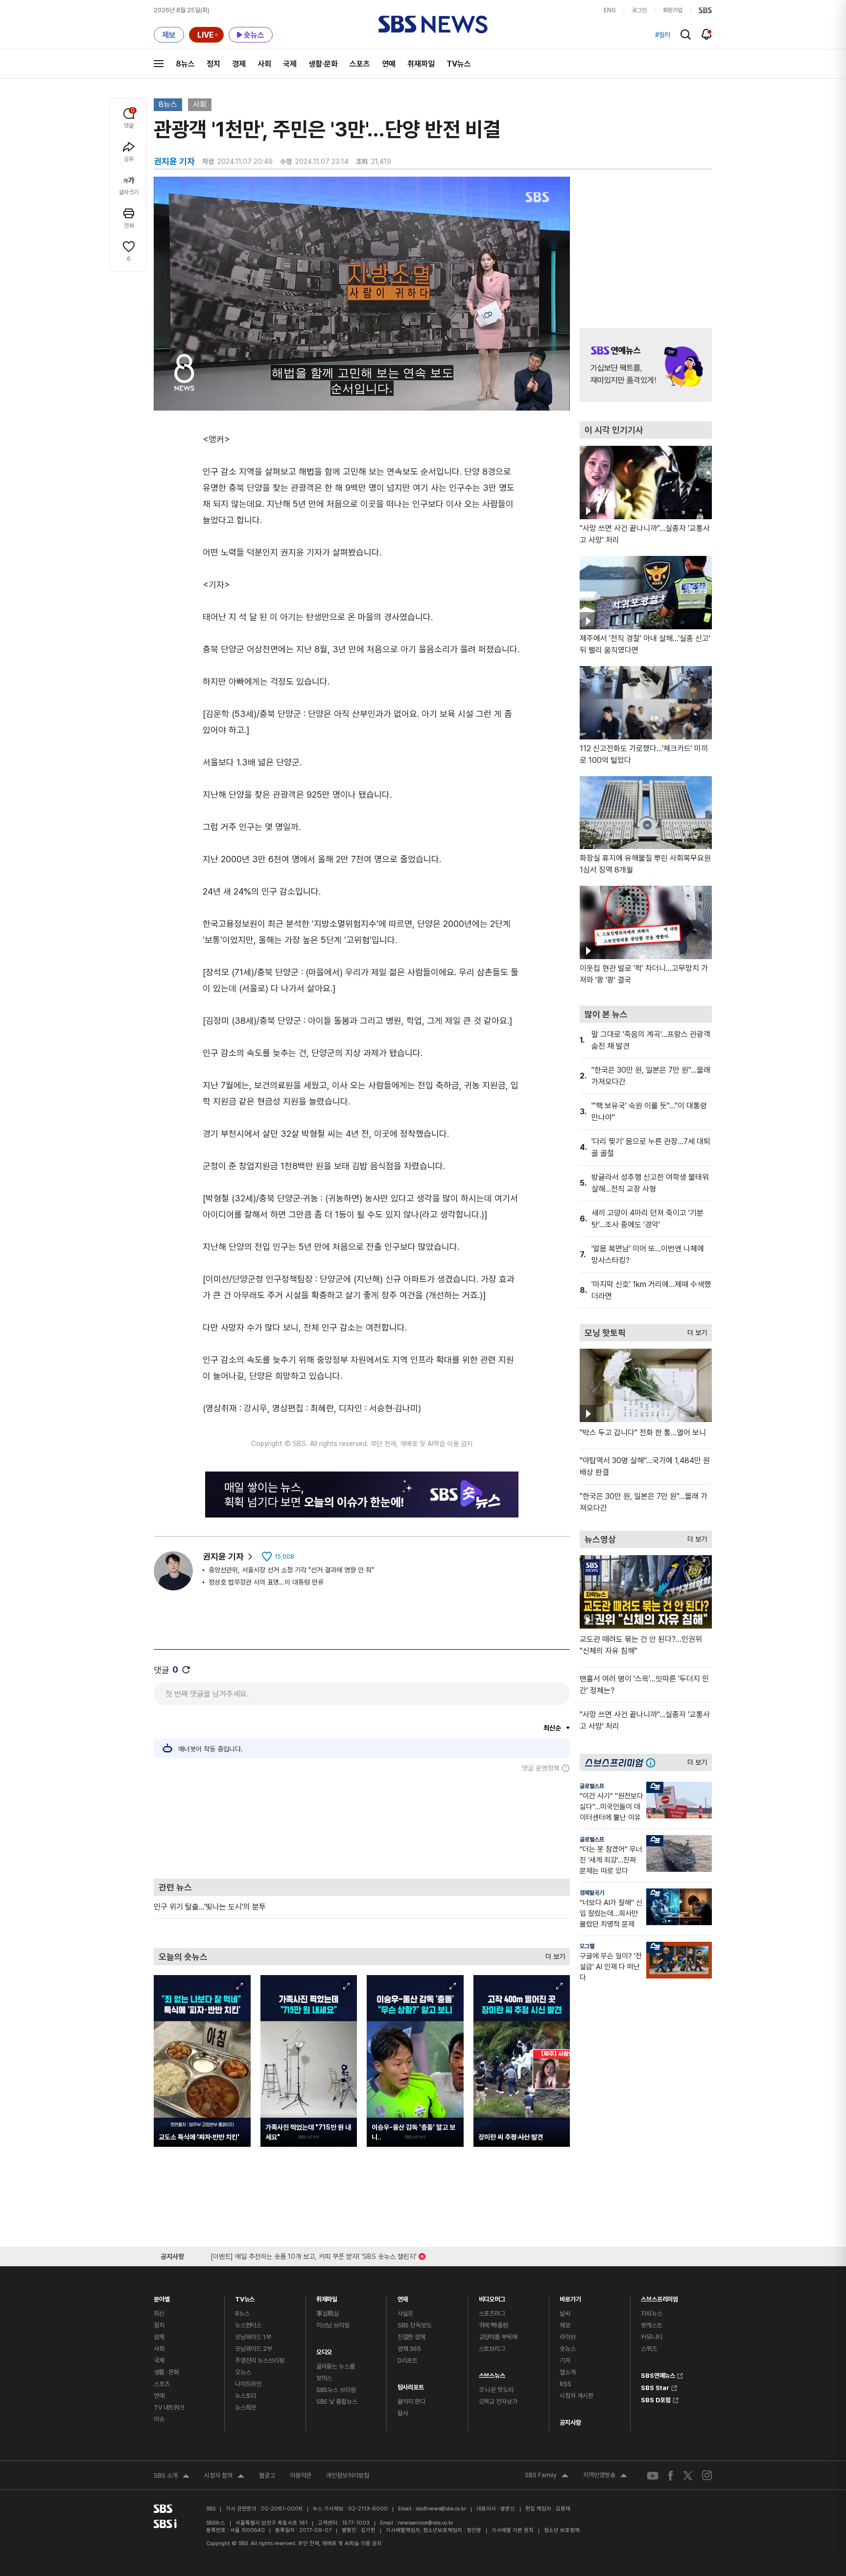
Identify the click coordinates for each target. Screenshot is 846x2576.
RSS (565, 2384)
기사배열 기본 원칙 (513, 2530)
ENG (610, 10)
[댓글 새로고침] (186, 1670)
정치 (213, 64)
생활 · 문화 (166, 2372)
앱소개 (568, 2372)
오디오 (324, 2350)
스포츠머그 (492, 2313)
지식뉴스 (651, 2313)
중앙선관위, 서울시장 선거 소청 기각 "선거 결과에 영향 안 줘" (291, 1570)
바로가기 (570, 2297)
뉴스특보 (246, 2407)
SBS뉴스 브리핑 (336, 2390)
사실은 (406, 2313)
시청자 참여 (224, 2477)
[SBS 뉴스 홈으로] (433, 24)
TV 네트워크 (169, 2407)
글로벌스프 (592, 1786)
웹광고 (267, 2475)
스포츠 (360, 64)
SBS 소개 (172, 2477)
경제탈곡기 (592, 1893)
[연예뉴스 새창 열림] (646, 365)
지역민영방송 (605, 2476)
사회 (264, 64)
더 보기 (553, 1954)
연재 (403, 2297)
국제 (290, 64)
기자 (565, 2360)
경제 (239, 64)
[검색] (686, 34)
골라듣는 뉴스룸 (336, 2366)
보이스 (324, 2378)
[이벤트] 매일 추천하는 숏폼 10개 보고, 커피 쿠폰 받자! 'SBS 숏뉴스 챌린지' (314, 2255)
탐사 (403, 2413)
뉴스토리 (246, 2396)
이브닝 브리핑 (333, 2325)
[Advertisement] (362, 1825)
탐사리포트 (411, 2385)
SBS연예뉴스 (658, 2374)
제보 (565, 2325)
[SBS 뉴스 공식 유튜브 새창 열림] (653, 2475)
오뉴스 (243, 2372)
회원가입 (673, 10)
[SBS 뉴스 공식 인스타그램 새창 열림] (707, 2475)
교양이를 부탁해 (498, 2337)
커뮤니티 (651, 2337)
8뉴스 (185, 64)
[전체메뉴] (159, 64)
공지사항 (570, 2423)
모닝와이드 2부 (254, 2349)
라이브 (568, 2337)
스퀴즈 (649, 2349)
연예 (389, 64)
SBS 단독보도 (415, 2325)
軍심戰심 (328, 2313)
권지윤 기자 (223, 1556)
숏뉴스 (568, 2349)
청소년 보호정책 (562, 2530)
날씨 (565, 2313)
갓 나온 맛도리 (496, 2390)
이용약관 (301, 2475)
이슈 (159, 2419)
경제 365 (409, 2349)
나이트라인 (248, 2384)
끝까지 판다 (411, 2402)
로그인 (639, 10)
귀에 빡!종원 (493, 2325)
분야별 (162, 2297)
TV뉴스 (459, 64)
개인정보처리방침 (348, 2475)
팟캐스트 (651, 2325)
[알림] (707, 34)
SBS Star (655, 2387)
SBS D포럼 (656, 2399)
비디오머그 (492, 2297)
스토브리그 (492, 2349)
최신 (159, 2313)
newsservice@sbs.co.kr (425, 2523)
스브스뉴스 (492, 2373)
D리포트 (408, 2360)
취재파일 (421, 64)
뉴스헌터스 (248, 2325)
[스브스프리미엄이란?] (653, 1762)
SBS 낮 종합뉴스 (337, 2402)
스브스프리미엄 (659, 2297)
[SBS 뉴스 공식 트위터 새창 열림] (688, 2475)
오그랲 (587, 1946)
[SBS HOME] (705, 10)
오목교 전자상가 (498, 2402)
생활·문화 (323, 64)
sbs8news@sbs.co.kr (441, 2509)
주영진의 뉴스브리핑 (260, 2360)
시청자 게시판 (576, 2396)
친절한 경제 (411, 2337)
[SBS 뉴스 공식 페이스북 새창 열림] (671, 2475)
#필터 (663, 35)
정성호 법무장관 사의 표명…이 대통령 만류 (266, 1582)
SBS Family (547, 2476)
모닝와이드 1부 (253, 2337)
